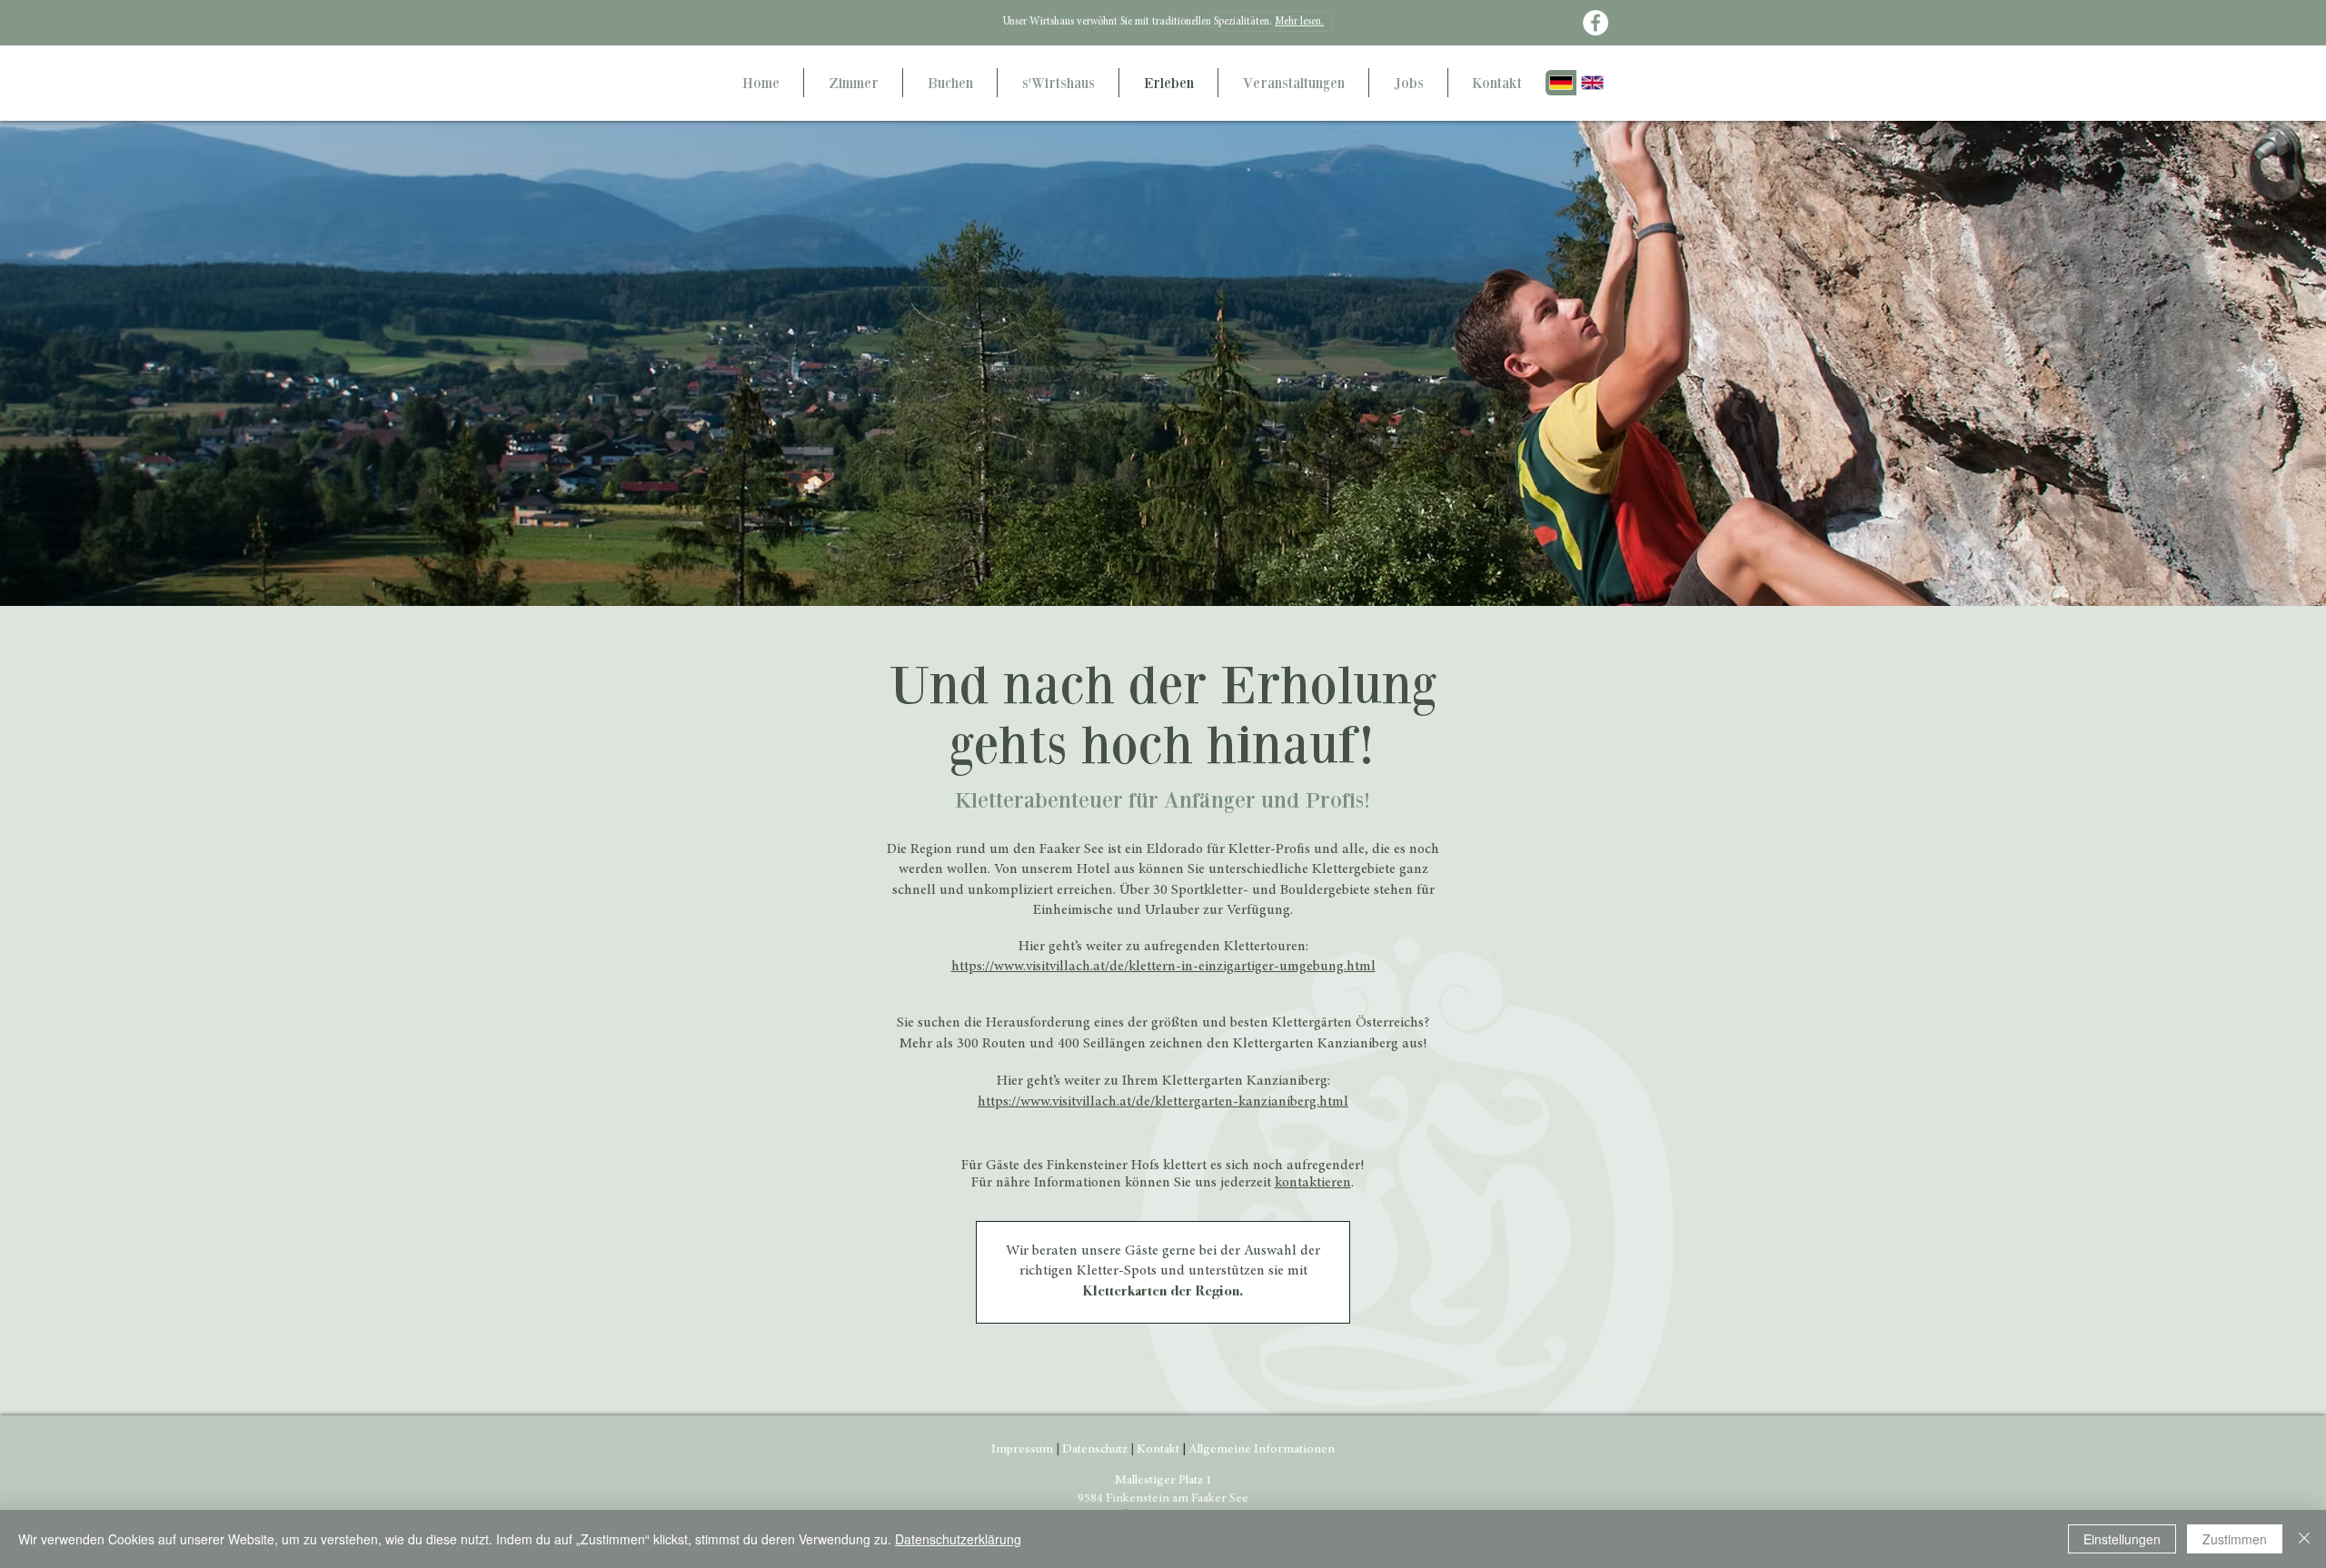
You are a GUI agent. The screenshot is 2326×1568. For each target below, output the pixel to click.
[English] (1592, 83)
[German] (1561, 83)
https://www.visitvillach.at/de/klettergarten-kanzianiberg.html (1163, 1102)
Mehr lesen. (1299, 22)
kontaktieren (1313, 1183)
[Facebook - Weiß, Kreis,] (1595, 23)
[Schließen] (2304, 1539)
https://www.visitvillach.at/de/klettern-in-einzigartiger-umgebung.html (1163, 967)
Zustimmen (2235, 1539)
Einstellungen (2122, 1539)
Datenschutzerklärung (958, 1539)
